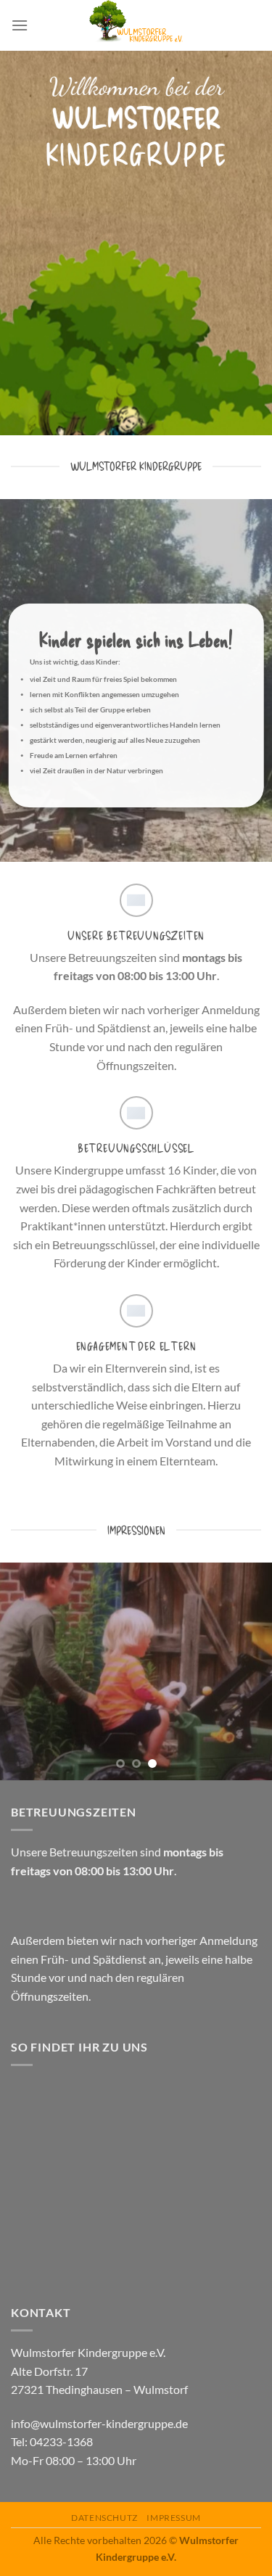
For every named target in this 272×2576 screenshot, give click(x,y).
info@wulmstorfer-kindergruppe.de (99, 2423)
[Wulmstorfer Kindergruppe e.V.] (136, 25)
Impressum (174, 2518)
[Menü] (20, 25)
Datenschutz (104, 2518)
